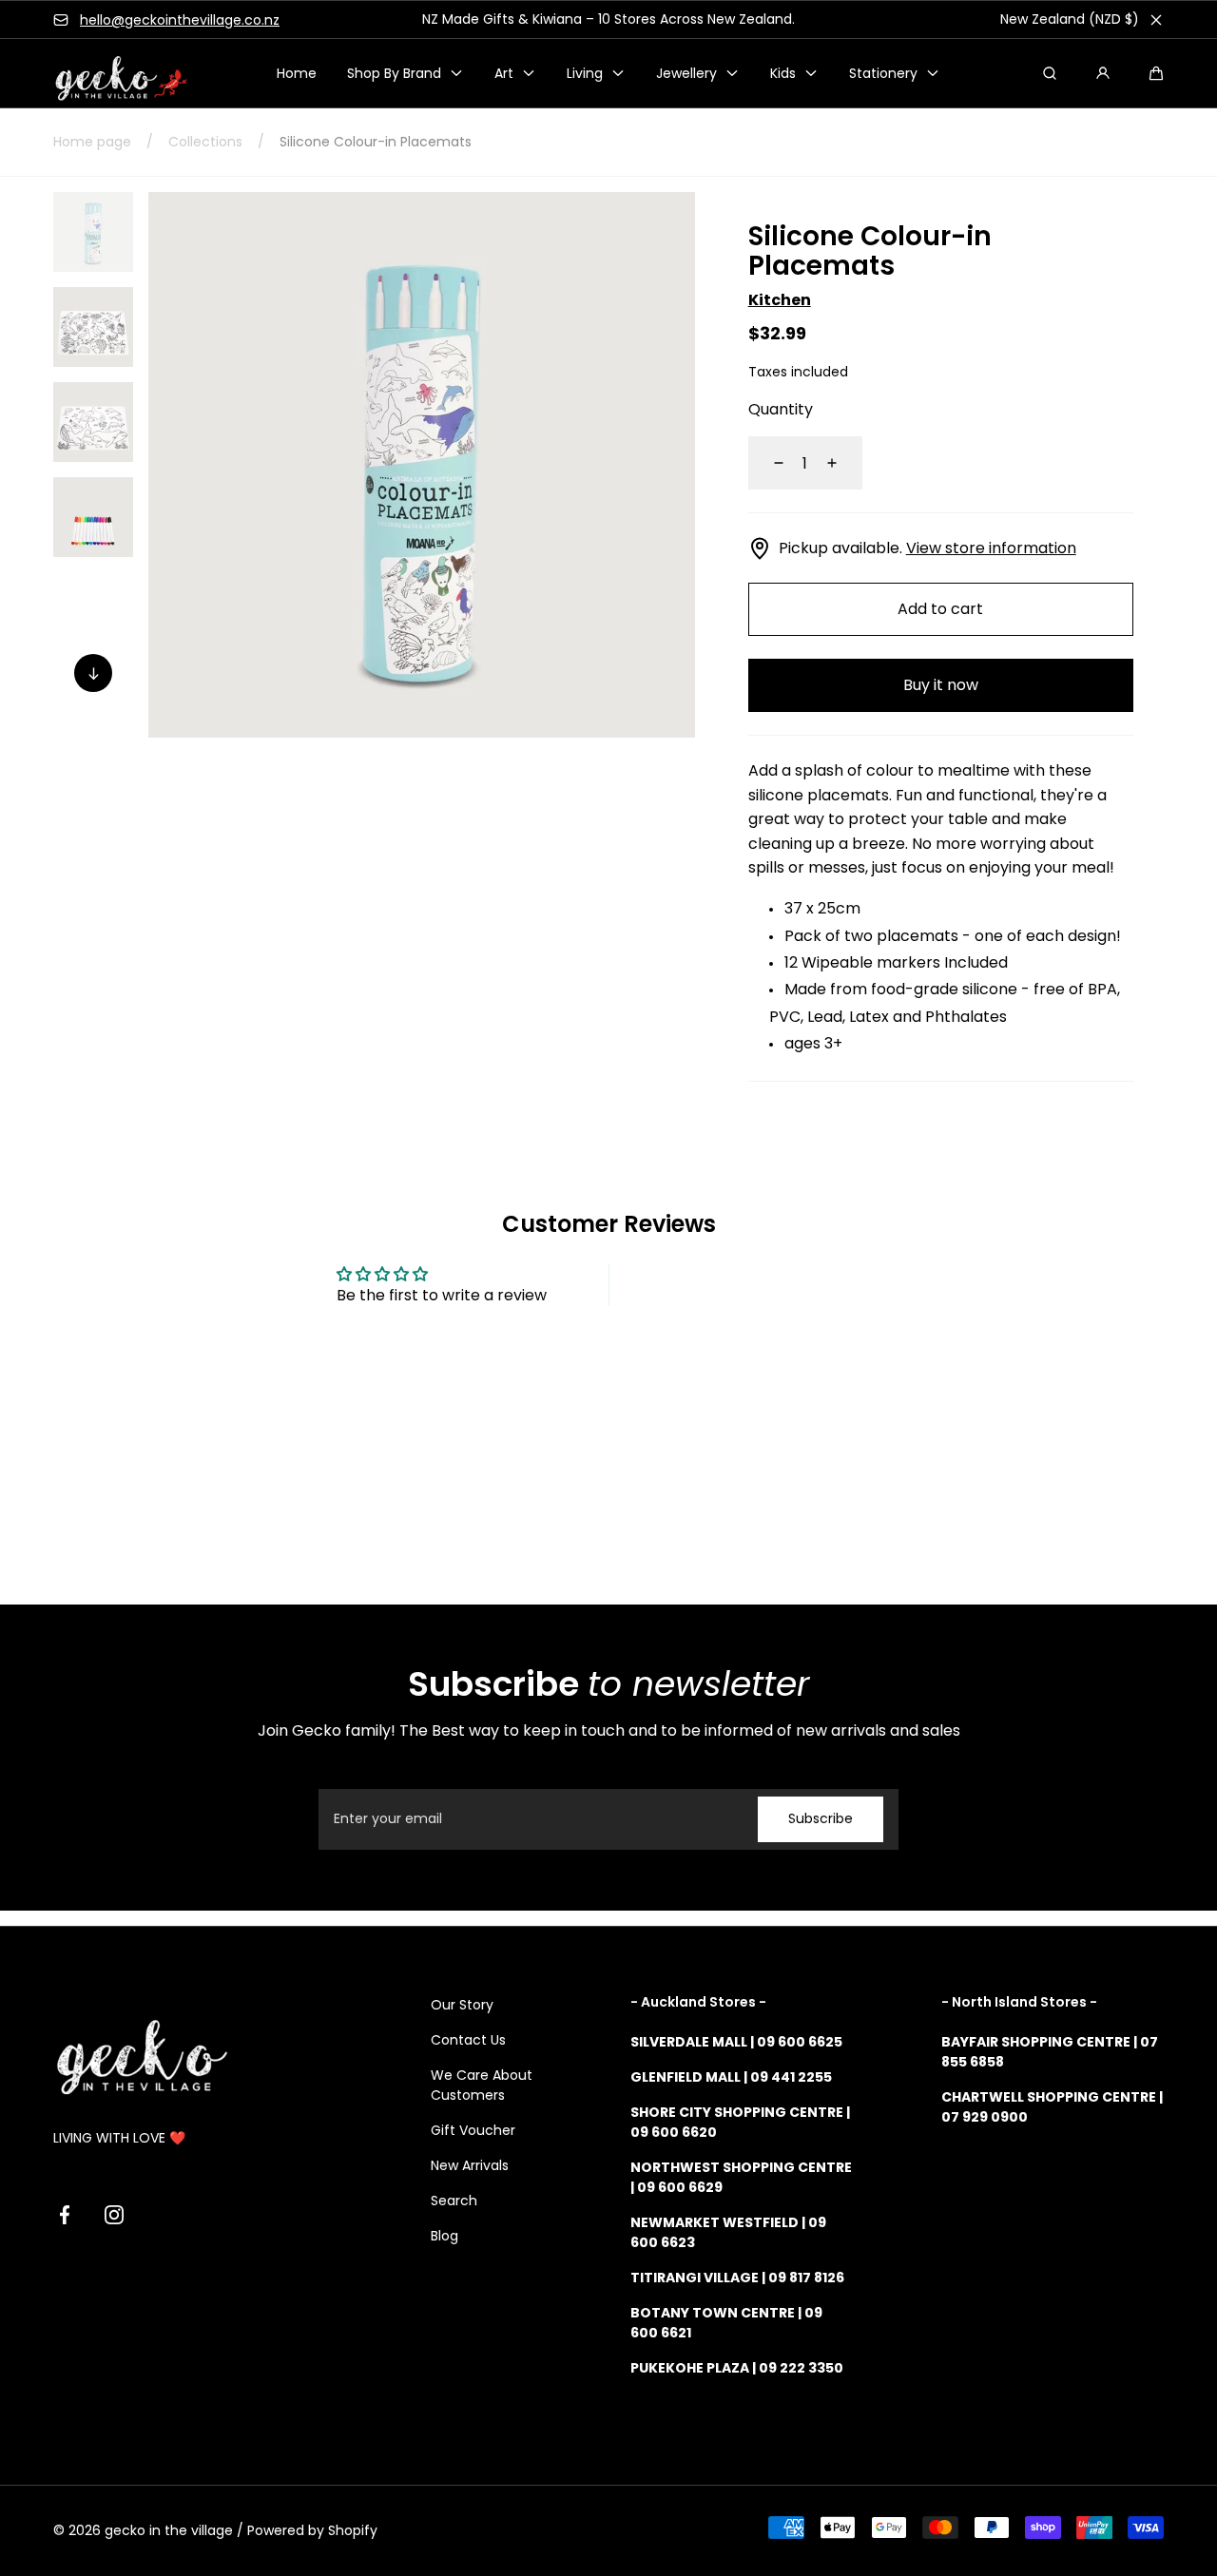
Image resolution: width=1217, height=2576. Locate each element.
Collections (205, 142)
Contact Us (468, 2040)
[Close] (1156, 20)
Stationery (883, 73)
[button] (1156, 73)
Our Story (462, 2005)
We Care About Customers (482, 2085)
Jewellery (686, 73)
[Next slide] (93, 673)
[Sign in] (1103, 73)
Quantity (781, 409)
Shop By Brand (394, 73)
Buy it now (941, 685)
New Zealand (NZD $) (1070, 19)
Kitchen (780, 300)
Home (297, 73)
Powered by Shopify (312, 2530)
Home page (92, 142)
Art (504, 73)
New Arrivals (470, 2165)
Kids (783, 73)
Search (454, 2201)
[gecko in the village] (110, 74)
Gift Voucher (473, 2130)
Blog (444, 2236)
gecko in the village (169, 2530)
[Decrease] (767, 463)
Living (585, 73)
